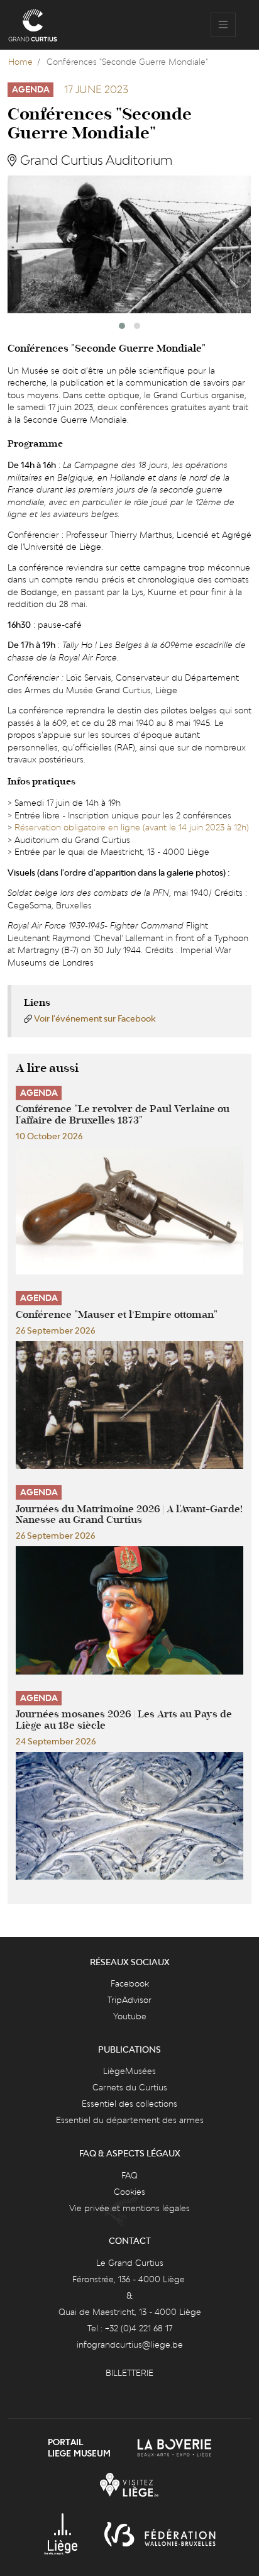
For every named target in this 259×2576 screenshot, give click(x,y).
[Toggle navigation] (223, 25)
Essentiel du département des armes (130, 2120)
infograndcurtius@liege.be (130, 2345)
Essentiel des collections (129, 2104)
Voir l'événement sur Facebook (95, 1018)
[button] (122, 326)
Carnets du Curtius (130, 2087)
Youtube (130, 2016)
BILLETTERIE (129, 2373)
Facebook (130, 1983)
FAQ (129, 2175)
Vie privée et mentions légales (129, 2208)
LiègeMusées (129, 2071)
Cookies (129, 2192)
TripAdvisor (129, 2000)
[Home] (33, 25)
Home (20, 62)
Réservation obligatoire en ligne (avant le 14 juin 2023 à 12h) (132, 827)
